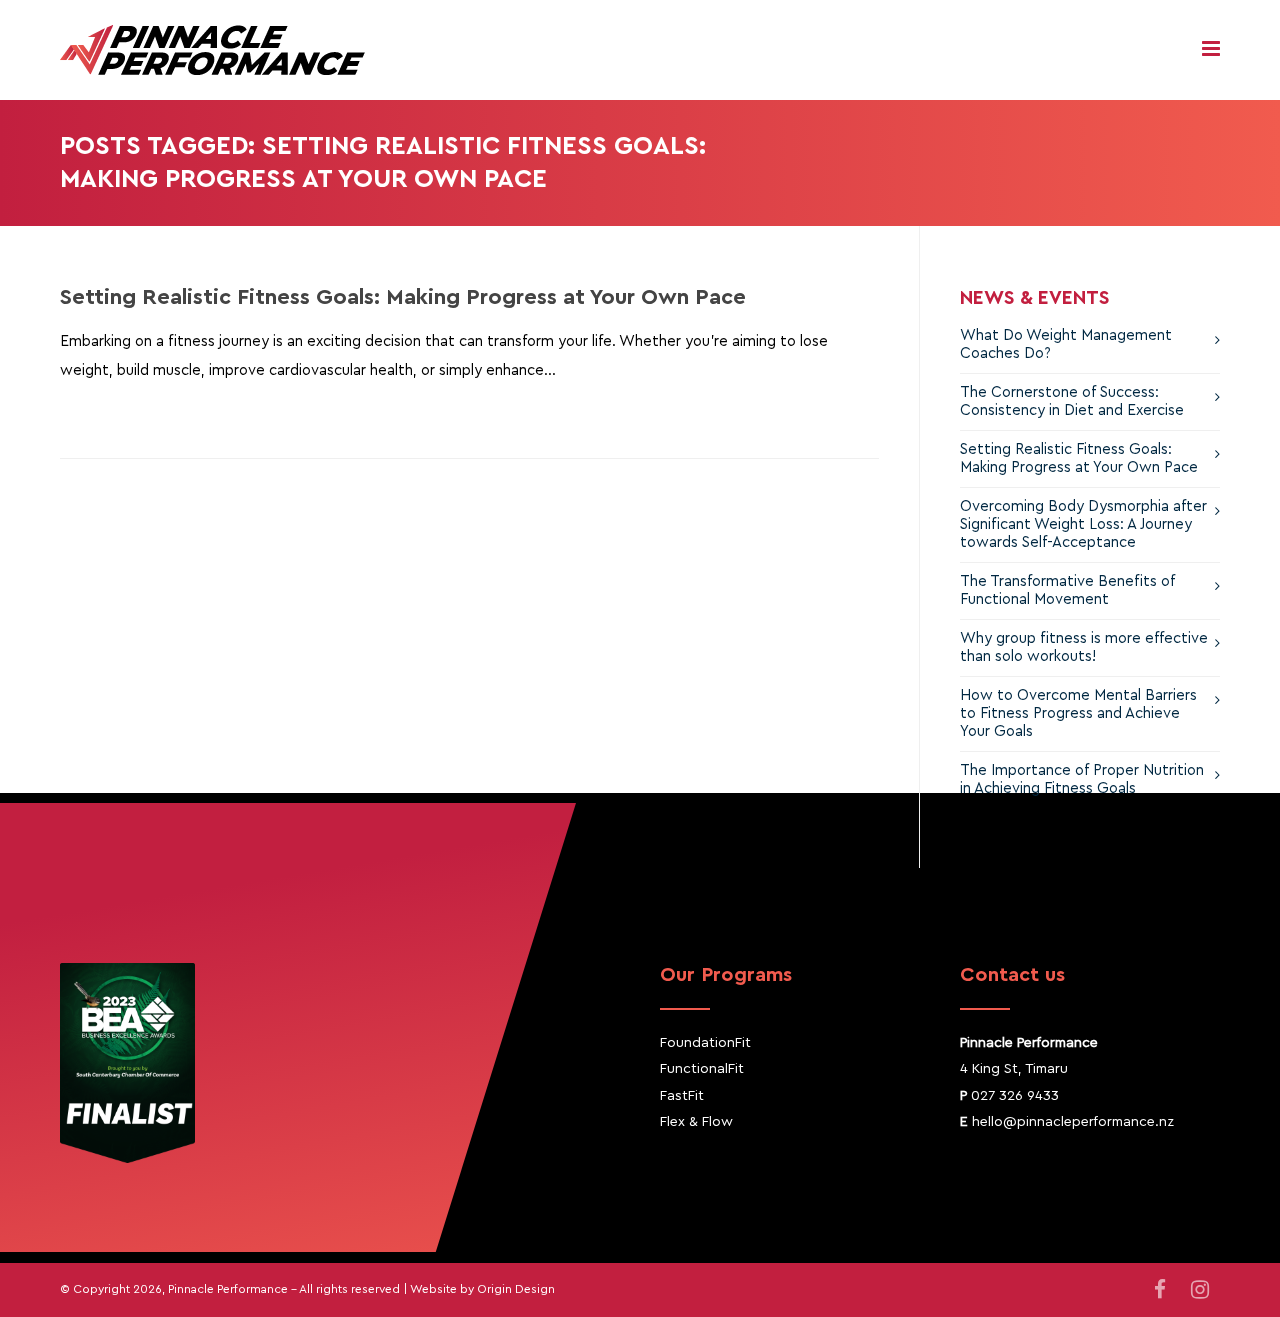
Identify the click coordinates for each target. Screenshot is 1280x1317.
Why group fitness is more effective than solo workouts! (1084, 647)
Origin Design (516, 1289)
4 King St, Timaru (1014, 1069)
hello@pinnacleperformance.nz (1073, 1122)
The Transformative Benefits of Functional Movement (1067, 590)
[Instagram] (1200, 1291)
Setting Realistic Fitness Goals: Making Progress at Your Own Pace (403, 297)
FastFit (682, 1096)
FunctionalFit (702, 1069)
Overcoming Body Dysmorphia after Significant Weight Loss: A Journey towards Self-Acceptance (1083, 524)
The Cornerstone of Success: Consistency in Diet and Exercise (1072, 401)
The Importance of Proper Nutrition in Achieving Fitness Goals (1082, 779)
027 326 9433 (1015, 1096)
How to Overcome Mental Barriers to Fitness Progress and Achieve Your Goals (1078, 713)
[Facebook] (1160, 1291)
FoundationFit (705, 1043)
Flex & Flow (696, 1122)
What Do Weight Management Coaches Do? (1066, 344)
